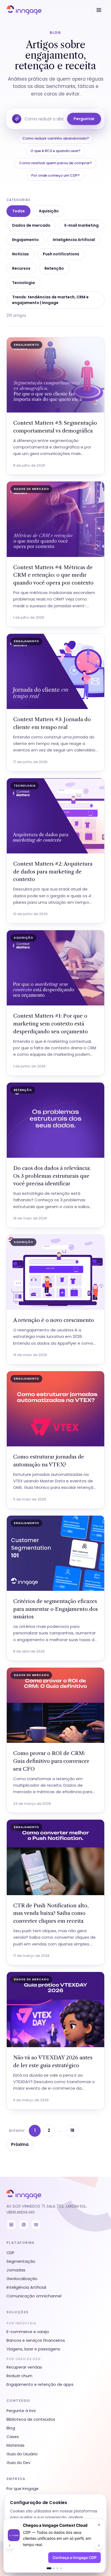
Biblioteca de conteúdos (31, 2419)
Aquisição (49, 211)
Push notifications (61, 254)
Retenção (54, 268)
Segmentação (21, 2261)
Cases (13, 2437)
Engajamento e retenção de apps (40, 2384)
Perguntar (84, 119)
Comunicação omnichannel (34, 2296)
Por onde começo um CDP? (55, 175)
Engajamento (25, 240)
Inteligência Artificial (74, 240)
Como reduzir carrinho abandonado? (56, 138)
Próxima (20, 2144)
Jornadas (16, 2270)
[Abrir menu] (99, 10)
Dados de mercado (31, 225)
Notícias (20, 254)
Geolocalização (22, 2279)
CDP (10, 2253)
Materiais (15, 2445)
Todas (18, 211)
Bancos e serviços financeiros (36, 2340)
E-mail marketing (81, 225)
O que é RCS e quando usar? (55, 151)
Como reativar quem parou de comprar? (55, 163)
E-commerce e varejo (28, 2332)
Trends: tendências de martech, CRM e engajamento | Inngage (50, 300)
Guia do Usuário (22, 2454)
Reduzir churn (19, 2376)
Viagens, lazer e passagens (33, 2349)
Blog (11, 2428)
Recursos (21, 268)
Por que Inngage (22, 2489)
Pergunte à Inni (21, 2411)
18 (72, 2130)
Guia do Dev (18, 2463)
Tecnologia (23, 283)
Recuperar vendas (24, 2367)
